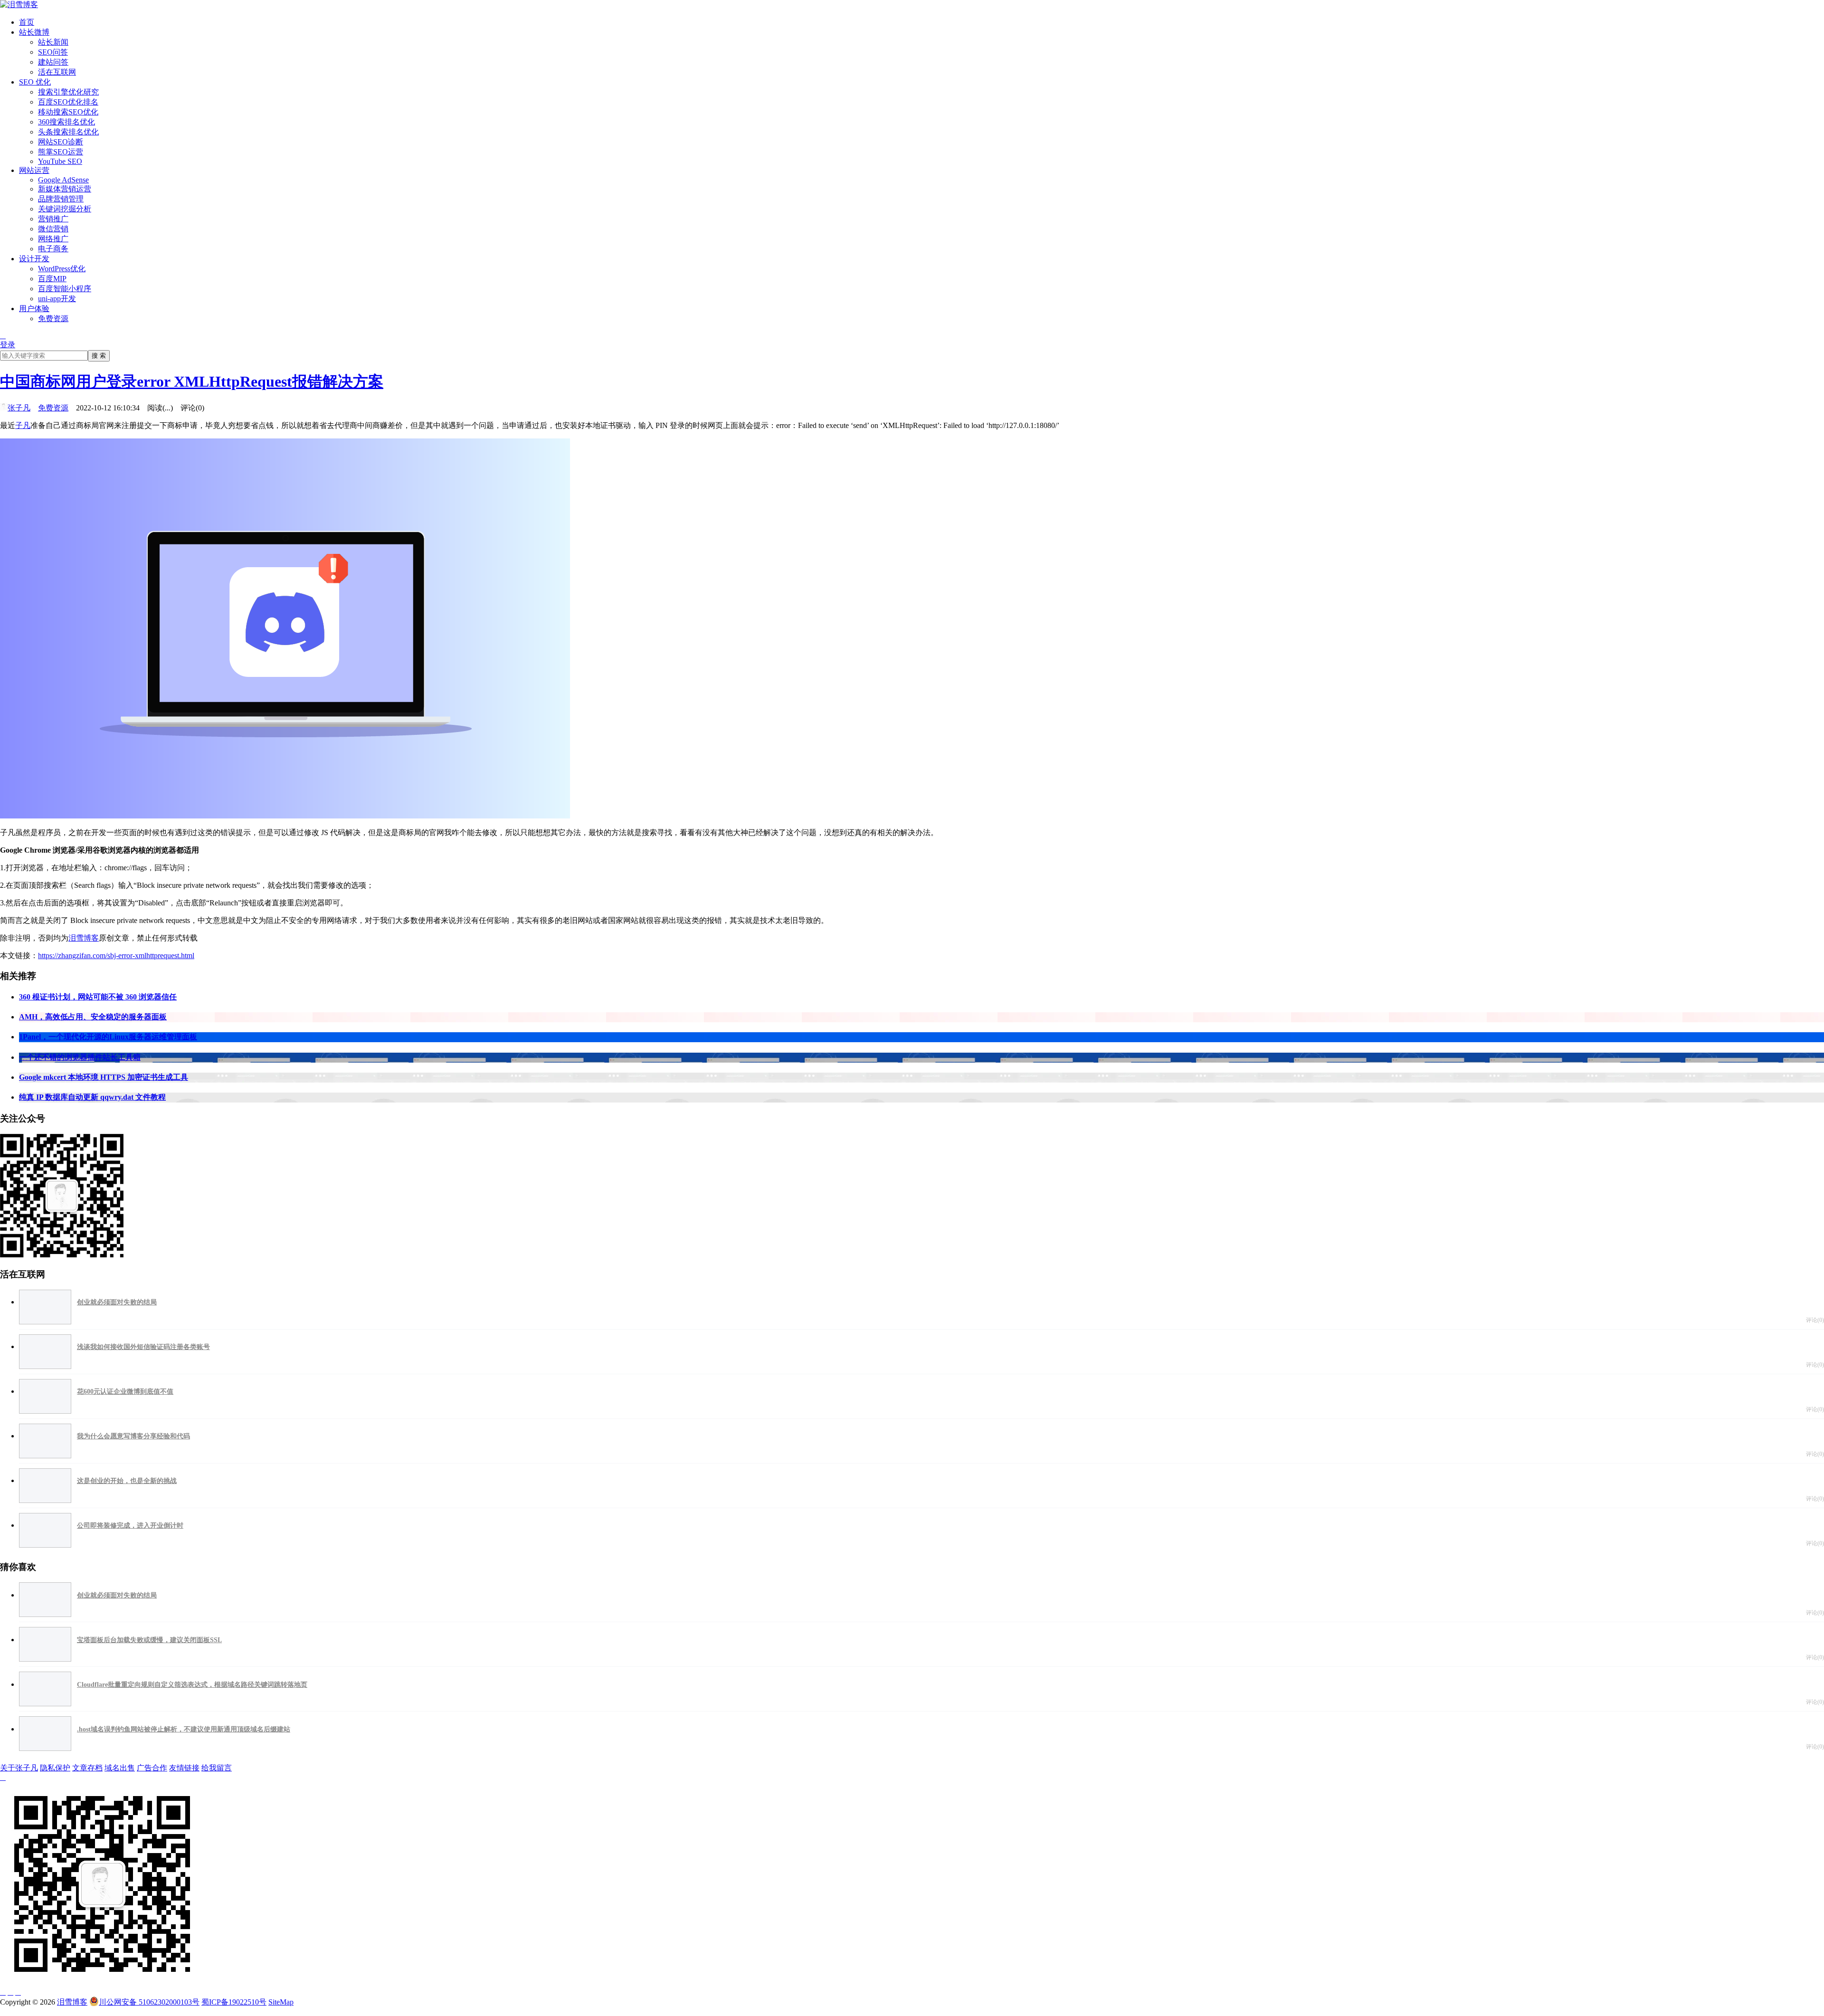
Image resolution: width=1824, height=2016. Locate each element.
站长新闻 (53, 42)
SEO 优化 (35, 82)
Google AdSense (63, 180)
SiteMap (281, 2002)
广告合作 (152, 1768)
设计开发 (34, 259)
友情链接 (184, 1768)
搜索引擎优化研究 (68, 92)
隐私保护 (55, 1768)
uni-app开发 (57, 299)
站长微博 (34, 32)
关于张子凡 (19, 1768)
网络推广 (53, 239)
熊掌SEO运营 (61, 152)
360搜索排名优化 (66, 122)
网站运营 (34, 170)
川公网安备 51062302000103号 (149, 2002)
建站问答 (53, 62)
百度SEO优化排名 (68, 102)
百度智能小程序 (65, 289)
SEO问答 (53, 52)
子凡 (23, 425)
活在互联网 (57, 72)
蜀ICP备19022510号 (234, 2002)
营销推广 (53, 219)
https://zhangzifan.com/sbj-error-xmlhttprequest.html (116, 956)
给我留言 (217, 1768)
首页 (27, 22)
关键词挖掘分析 (65, 209)
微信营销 (53, 229)
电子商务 (53, 249)
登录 (8, 345)
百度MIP (52, 279)
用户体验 (34, 309)
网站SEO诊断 (61, 142)
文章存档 (87, 1768)
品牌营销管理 (61, 199)
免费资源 (53, 319)
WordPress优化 (62, 269)
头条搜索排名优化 (68, 132)
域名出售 (120, 1768)
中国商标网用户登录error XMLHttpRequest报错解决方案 (192, 381)
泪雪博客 (84, 938)
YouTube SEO (60, 161)
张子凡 (19, 408)
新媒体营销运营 (65, 189)
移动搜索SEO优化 (68, 112)
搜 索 (99, 356)
